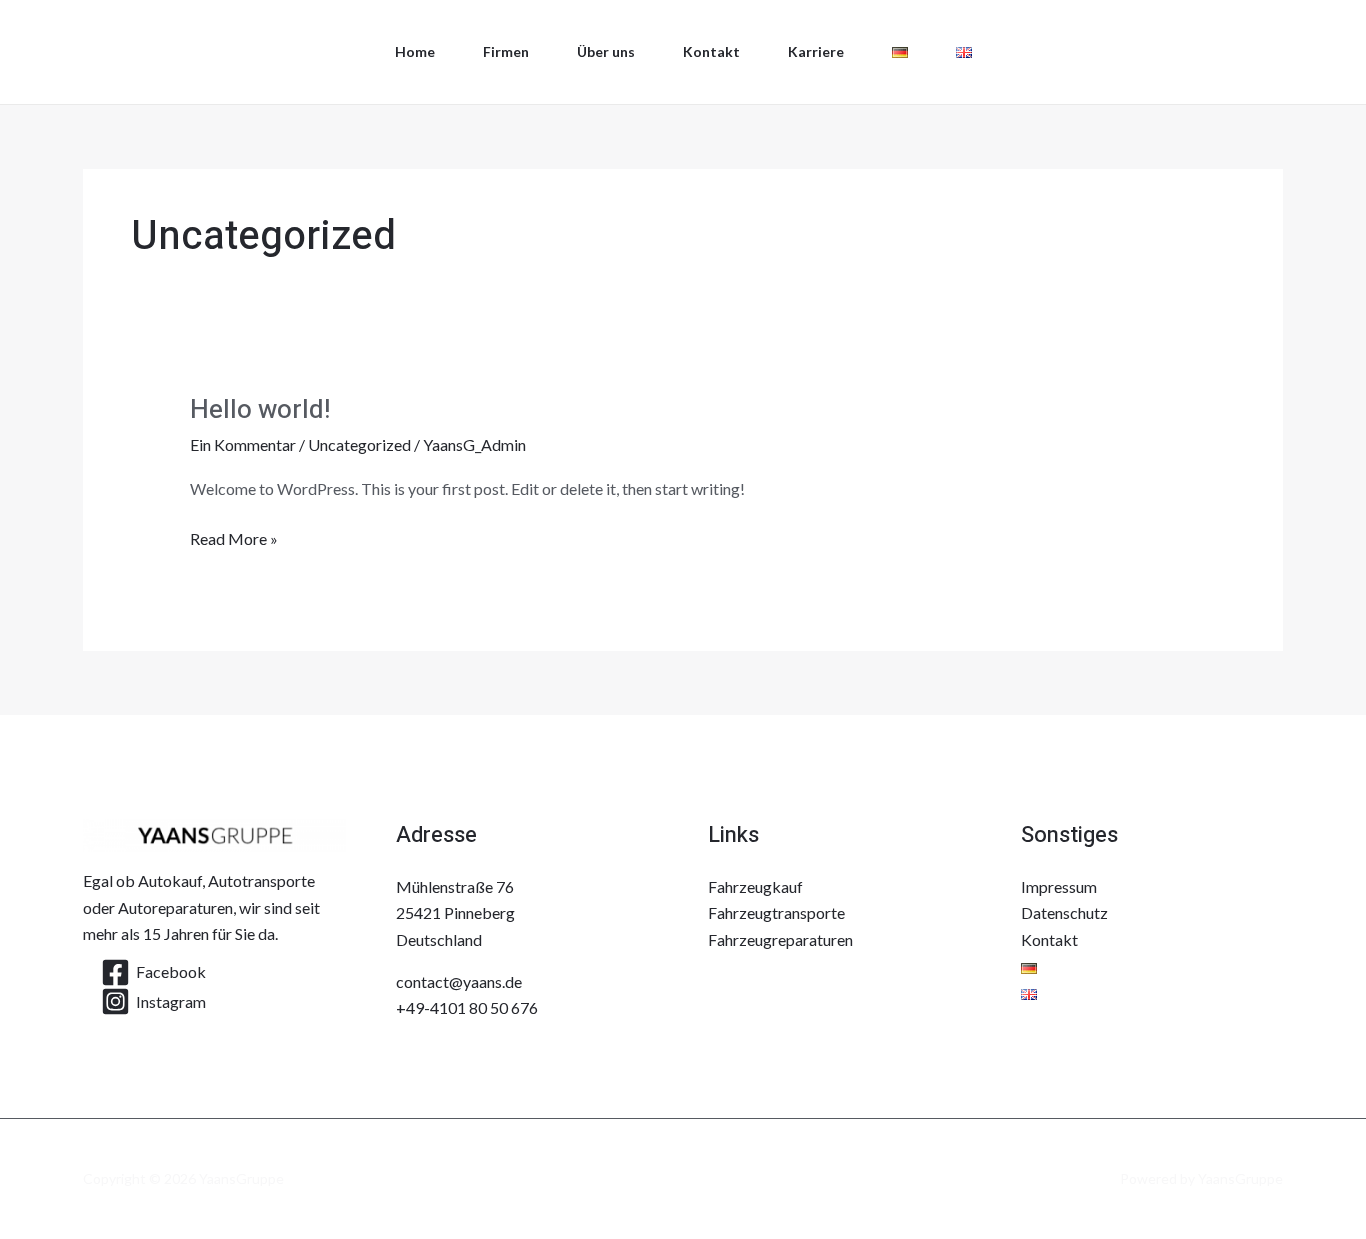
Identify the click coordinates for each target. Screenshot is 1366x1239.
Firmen (506, 51)
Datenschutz (1064, 912)
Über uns (606, 51)
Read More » (234, 537)
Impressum (1059, 886)
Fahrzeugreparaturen (780, 939)
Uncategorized (359, 444)
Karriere (816, 51)
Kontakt (711, 51)
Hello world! (260, 410)
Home (415, 51)
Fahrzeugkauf (755, 886)
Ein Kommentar (243, 444)
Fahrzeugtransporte (776, 912)
